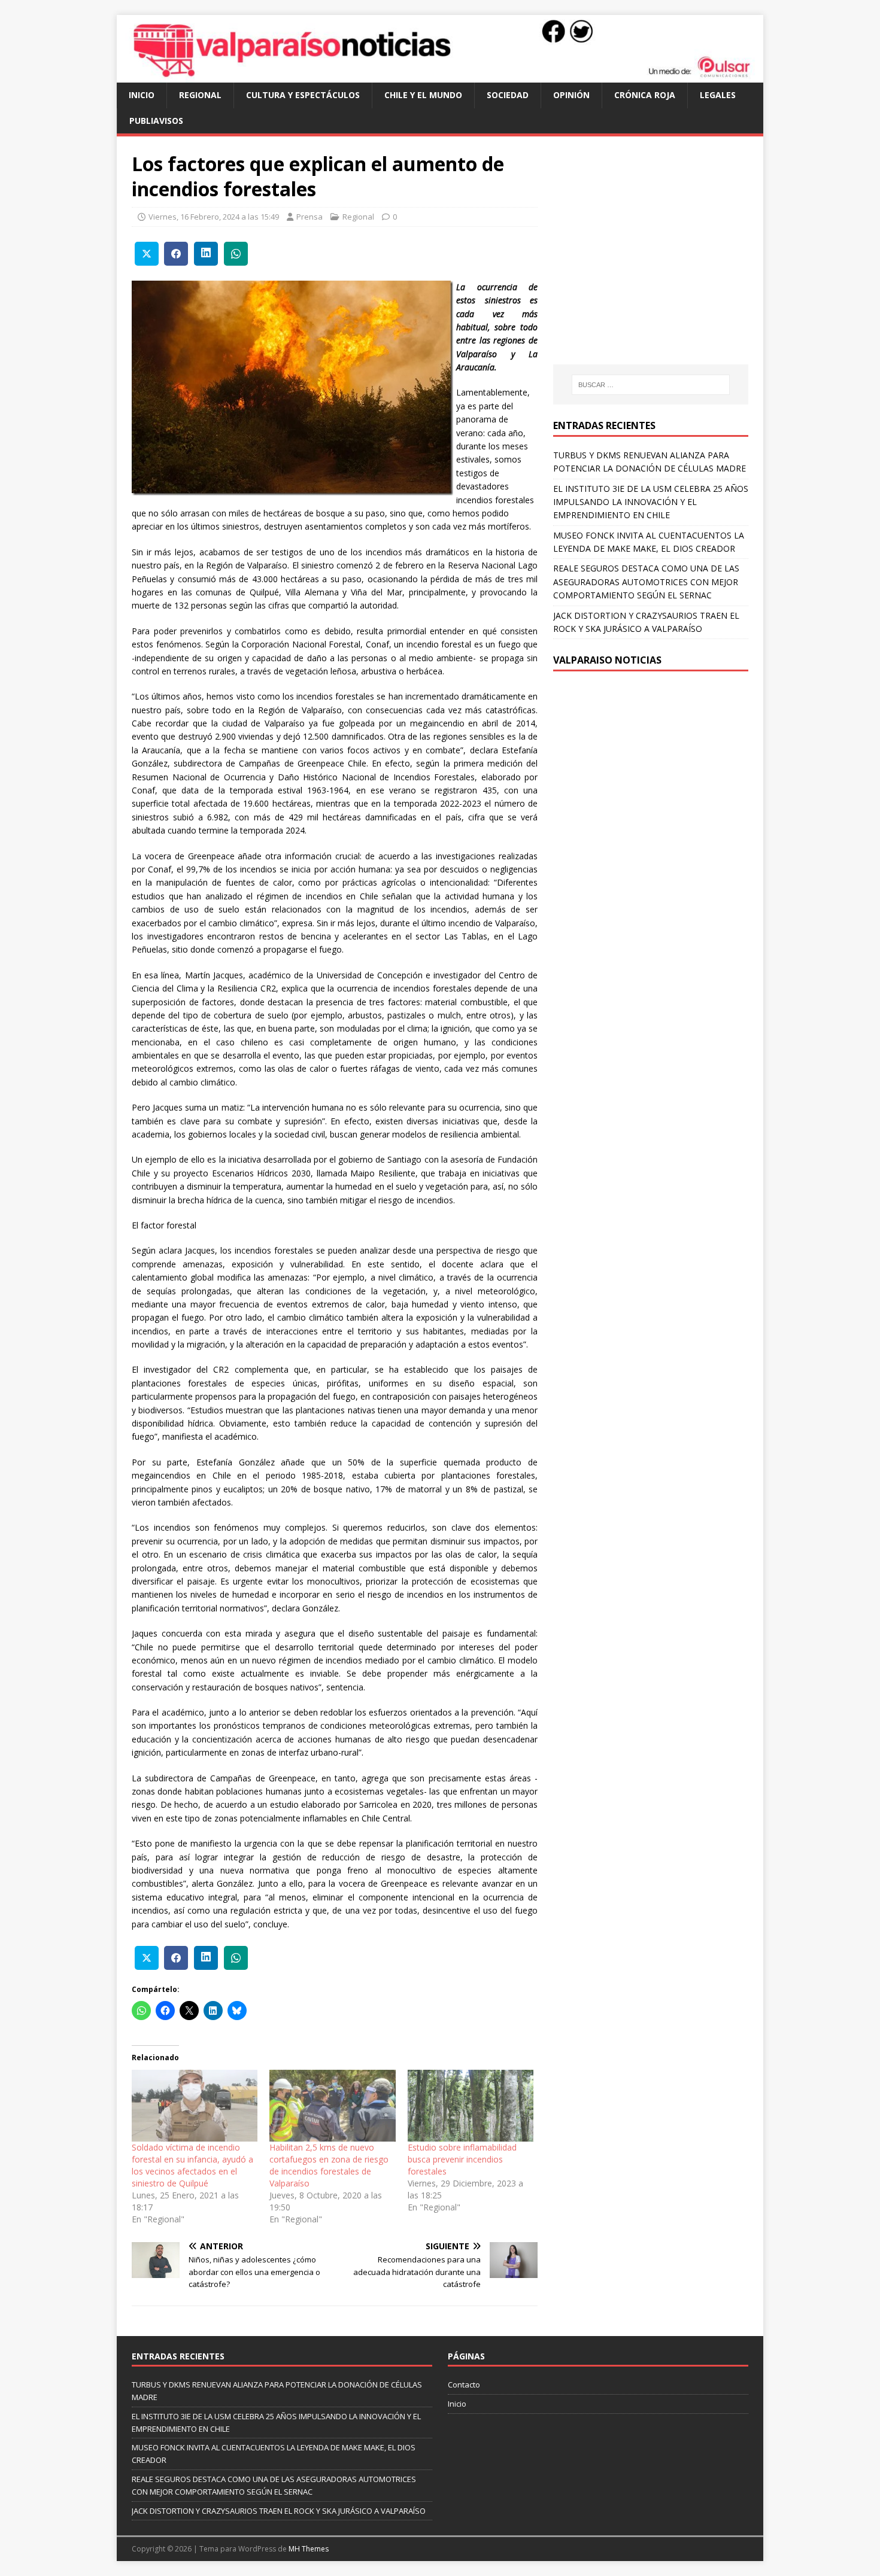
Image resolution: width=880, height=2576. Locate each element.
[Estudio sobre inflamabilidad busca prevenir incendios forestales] (471, 2106)
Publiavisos (156, 121)
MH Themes (309, 2549)
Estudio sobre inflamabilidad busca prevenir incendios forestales (462, 2159)
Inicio (142, 95)
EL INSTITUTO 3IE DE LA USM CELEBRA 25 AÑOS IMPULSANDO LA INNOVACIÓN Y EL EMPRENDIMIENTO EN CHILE (651, 502)
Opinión (571, 95)
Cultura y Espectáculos (303, 95)
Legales (718, 95)
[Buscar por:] (651, 385)
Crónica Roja (645, 95)
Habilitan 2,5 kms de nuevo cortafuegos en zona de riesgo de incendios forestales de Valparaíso (329, 2165)
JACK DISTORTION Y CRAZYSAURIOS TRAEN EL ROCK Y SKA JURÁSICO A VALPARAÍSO (279, 2511)
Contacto (464, 2385)
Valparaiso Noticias (607, 660)
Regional (200, 95)
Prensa (309, 217)
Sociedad (508, 95)
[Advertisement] (654, 262)
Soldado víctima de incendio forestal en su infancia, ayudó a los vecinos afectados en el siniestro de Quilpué (192, 2165)
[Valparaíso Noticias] (440, 76)
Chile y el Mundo (423, 95)
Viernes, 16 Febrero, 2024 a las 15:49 (214, 217)
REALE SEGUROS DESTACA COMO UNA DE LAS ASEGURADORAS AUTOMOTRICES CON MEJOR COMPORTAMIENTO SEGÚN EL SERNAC (646, 582)
